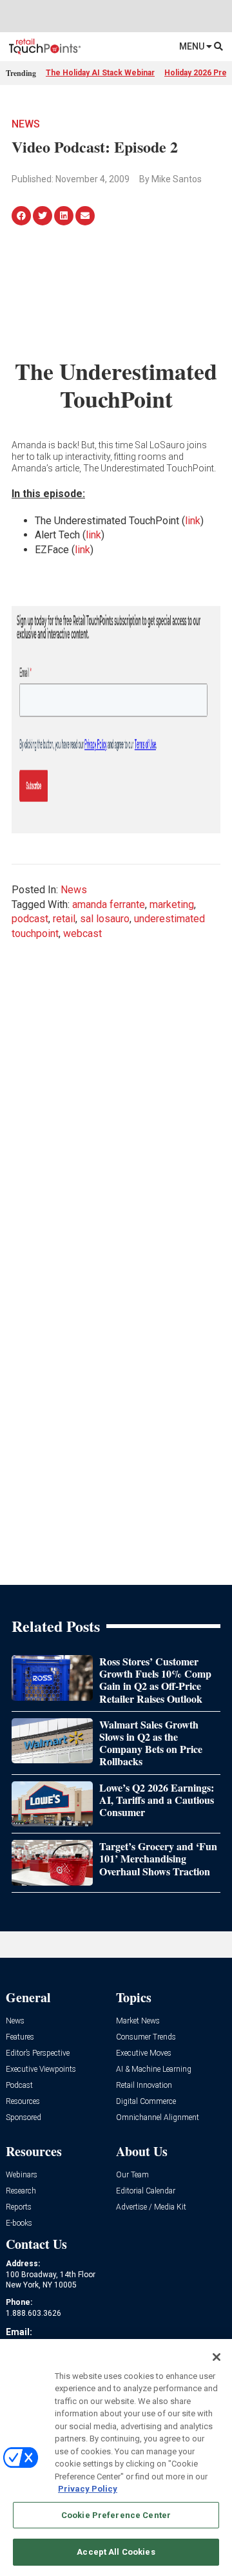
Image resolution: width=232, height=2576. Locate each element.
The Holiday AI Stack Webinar (100, 73)
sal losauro (105, 919)
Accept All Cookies (116, 2552)
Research (21, 2191)
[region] (116, 2458)
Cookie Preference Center (116, 2515)
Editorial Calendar (146, 2191)
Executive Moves (144, 2053)
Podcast (19, 2086)
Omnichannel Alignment (158, 2118)
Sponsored (24, 2118)
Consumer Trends (146, 2037)
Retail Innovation (144, 2086)
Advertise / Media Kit (151, 2207)
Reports (19, 2207)
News (26, 124)
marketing (172, 904)
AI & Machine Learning (154, 2069)
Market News (138, 2021)
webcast (82, 933)
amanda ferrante (109, 904)
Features (20, 2037)
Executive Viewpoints (41, 2069)
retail (64, 919)
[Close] (217, 2357)
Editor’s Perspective (38, 2053)
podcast (30, 919)
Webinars (22, 2175)
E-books (19, 2223)
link (193, 521)
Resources (23, 2102)
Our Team (132, 2175)
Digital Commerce (146, 2102)
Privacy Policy (88, 2489)
